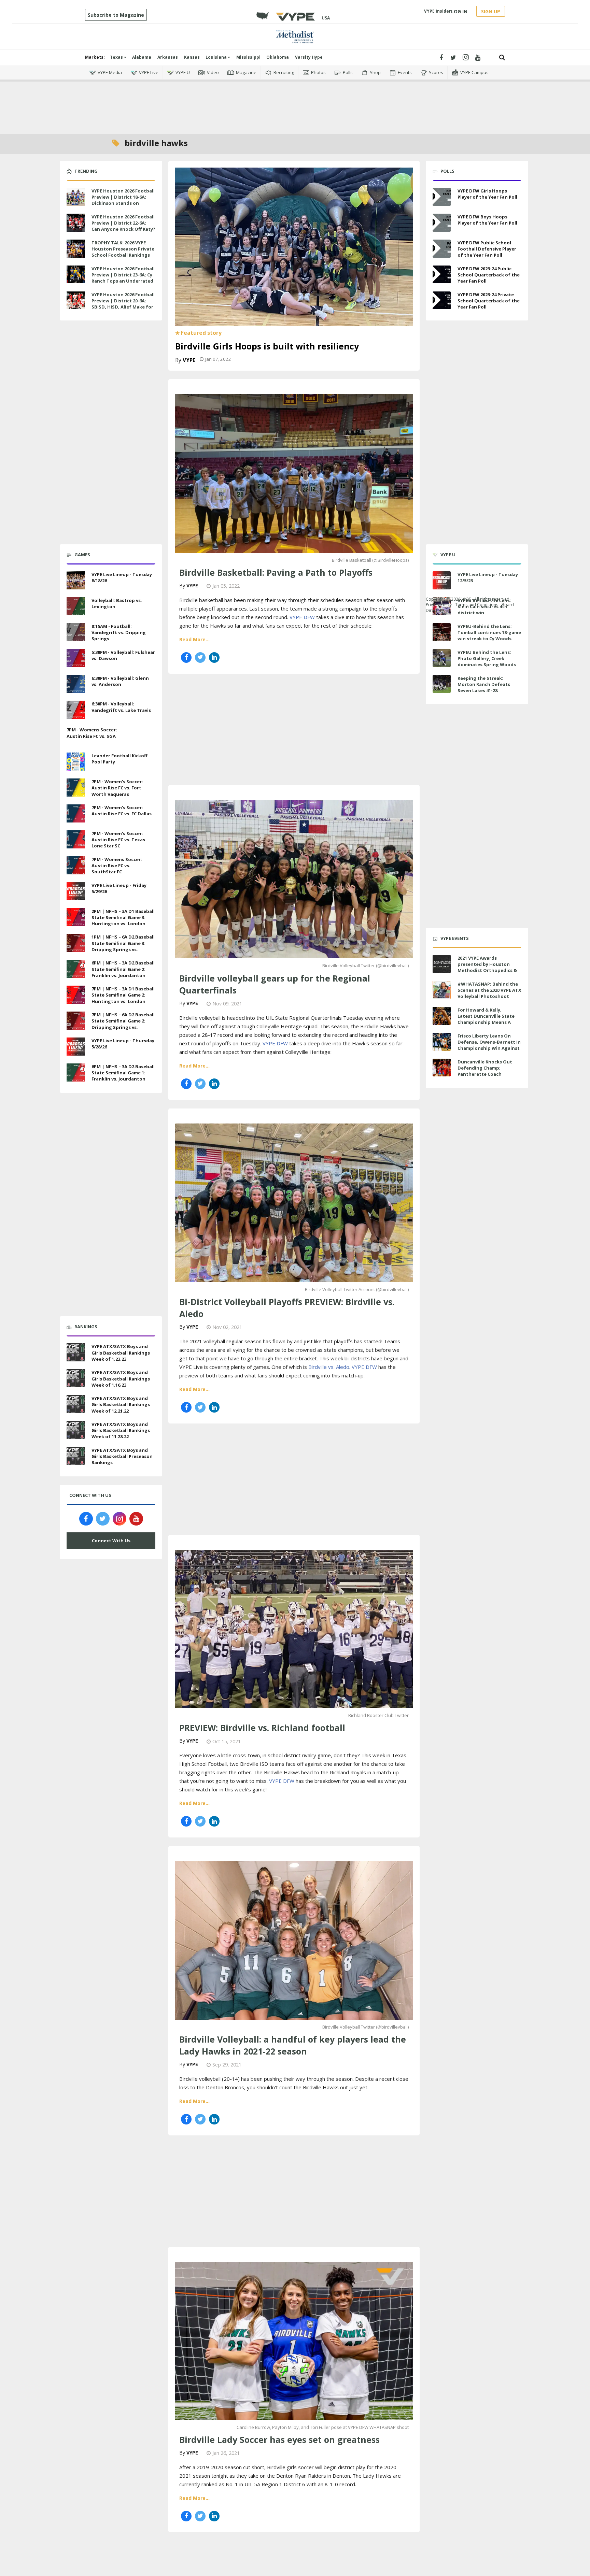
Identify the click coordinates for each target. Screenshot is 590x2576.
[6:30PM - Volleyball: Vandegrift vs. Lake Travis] (76, 709)
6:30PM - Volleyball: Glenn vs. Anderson (120, 681)
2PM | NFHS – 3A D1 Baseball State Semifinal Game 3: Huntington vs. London (123, 917)
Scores (436, 72)
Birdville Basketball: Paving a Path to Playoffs (276, 572)
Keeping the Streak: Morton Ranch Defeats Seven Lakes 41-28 (484, 684)
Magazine (246, 72)
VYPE (189, 360)
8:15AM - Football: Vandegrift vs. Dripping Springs (119, 632)
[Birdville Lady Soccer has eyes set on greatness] (294, 2340)
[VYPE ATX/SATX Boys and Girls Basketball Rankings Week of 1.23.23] (76, 1352)
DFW (309, 617)
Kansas (192, 57)
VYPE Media (110, 72)
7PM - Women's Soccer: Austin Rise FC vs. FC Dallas (122, 811)
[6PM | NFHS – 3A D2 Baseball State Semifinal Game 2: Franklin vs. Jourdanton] (76, 968)
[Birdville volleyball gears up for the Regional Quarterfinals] (294, 878)
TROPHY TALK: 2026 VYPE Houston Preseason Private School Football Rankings (123, 249)
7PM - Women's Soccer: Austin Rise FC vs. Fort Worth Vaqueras (117, 788)
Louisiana (217, 57)
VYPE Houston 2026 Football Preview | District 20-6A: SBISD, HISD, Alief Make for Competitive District (123, 304)
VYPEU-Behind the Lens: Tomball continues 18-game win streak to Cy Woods (489, 632)
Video (213, 72)
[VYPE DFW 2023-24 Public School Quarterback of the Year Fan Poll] (442, 275)
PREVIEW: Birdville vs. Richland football (262, 1728)
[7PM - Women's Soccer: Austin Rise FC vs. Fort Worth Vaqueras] (76, 787)
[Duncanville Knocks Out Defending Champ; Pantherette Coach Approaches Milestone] (442, 1068)
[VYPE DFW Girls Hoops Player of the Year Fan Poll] (442, 197)
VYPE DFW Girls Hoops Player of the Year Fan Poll (487, 194)
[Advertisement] (295, 103)
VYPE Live (149, 72)
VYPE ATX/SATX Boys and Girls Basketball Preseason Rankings (122, 1456)
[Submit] (502, 58)
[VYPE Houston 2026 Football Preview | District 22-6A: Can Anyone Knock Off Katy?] (76, 222)
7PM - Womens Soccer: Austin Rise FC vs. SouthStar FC (117, 865)
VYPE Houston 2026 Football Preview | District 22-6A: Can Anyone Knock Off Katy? (123, 223)
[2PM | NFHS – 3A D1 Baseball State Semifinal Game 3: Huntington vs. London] (76, 916)
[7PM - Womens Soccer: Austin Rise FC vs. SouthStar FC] (76, 864)
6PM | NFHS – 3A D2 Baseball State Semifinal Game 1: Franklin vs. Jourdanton (123, 1073)
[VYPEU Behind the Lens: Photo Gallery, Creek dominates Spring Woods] (442, 658)
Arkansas (168, 57)
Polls (348, 72)
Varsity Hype (309, 57)
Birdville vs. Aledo (329, 1367)
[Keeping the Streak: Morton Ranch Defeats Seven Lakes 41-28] (442, 684)
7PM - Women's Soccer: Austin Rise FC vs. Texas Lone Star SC (118, 840)
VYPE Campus (474, 72)
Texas (117, 57)
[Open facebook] (441, 58)
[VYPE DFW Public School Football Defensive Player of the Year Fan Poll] (442, 249)
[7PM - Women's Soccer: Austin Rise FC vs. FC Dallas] (76, 813)
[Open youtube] (478, 58)
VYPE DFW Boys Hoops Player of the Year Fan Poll (487, 220)
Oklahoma (278, 57)
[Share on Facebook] (186, 657)
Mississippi (248, 57)
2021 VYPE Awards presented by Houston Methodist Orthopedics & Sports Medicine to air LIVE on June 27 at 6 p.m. (488, 970)
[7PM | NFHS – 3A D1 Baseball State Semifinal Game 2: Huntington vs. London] (76, 994)
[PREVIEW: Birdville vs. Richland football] (294, 1628)
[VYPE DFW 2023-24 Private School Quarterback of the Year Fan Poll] (442, 300)
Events (405, 72)
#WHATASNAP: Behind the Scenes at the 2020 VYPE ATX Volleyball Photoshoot (489, 990)
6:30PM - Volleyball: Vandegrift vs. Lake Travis (121, 707)
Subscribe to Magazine (116, 15)
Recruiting (284, 72)
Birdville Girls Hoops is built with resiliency (267, 346)
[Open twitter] (453, 58)
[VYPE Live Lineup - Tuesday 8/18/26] (76, 579)
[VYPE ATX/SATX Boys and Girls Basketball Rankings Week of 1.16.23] (76, 1377)
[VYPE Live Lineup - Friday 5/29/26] (76, 890)
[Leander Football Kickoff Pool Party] (76, 761)
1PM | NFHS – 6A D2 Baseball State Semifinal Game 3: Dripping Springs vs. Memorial (123, 946)
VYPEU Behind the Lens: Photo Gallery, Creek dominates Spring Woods (487, 658)
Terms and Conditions (477, 605)
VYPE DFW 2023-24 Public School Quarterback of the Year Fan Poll (489, 275)
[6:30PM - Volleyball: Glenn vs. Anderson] (76, 683)
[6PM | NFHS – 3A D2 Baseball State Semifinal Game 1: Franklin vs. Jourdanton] (76, 1072)
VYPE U (183, 72)
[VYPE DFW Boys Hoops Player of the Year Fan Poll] (442, 223)
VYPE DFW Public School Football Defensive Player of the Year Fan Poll (487, 249)
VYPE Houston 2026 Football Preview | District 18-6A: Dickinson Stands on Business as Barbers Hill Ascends (123, 203)
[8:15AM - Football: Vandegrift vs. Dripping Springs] (76, 631)
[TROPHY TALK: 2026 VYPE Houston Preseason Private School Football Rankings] (76, 248)
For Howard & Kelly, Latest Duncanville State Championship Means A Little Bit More (486, 1019)
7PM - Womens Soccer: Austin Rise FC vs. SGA (92, 733)
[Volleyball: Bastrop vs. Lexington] (76, 605)
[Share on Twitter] (200, 657)
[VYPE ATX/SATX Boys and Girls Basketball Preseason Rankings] (76, 1455)
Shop (375, 72)
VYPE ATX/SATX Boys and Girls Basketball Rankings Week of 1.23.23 (121, 1353)
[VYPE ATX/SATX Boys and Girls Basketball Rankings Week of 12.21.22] (76, 1403)
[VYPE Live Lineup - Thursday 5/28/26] (76, 1046)
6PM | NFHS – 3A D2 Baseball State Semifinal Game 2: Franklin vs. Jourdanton (123, 969)
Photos (318, 72)
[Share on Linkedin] (214, 657)
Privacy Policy (439, 605)
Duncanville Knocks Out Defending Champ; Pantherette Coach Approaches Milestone (485, 1071)
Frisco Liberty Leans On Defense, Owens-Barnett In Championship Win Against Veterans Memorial (489, 1045)
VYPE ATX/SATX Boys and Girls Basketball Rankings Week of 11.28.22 (121, 1430)
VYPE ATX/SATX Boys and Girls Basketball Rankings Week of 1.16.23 (121, 1378)
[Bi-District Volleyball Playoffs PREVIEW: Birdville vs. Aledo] (294, 1202)
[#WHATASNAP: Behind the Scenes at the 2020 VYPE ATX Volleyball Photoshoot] (442, 990)
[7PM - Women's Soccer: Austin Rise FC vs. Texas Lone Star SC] (76, 839)
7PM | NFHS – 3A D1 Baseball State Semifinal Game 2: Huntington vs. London (123, 995)
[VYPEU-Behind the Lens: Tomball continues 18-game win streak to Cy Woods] (442, 632)
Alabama (142, 57)
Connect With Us (111, 1541)
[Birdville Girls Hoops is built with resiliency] (294, 246)
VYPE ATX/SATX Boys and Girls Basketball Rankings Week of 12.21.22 (121, 1404)
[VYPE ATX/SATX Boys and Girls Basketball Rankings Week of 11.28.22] (76, 1429)
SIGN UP (491, 11)
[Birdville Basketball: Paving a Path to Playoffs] (294, 473)
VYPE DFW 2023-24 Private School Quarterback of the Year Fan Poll (489, 301)
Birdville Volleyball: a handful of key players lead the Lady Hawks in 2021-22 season (293, 2045)
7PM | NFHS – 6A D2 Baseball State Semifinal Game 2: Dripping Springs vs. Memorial (123, 1024)
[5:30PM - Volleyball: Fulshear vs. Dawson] (76, 657)
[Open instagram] (466, 58)
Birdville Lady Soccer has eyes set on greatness (279, 2439)
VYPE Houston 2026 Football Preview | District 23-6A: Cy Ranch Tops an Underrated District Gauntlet (123, 278)
